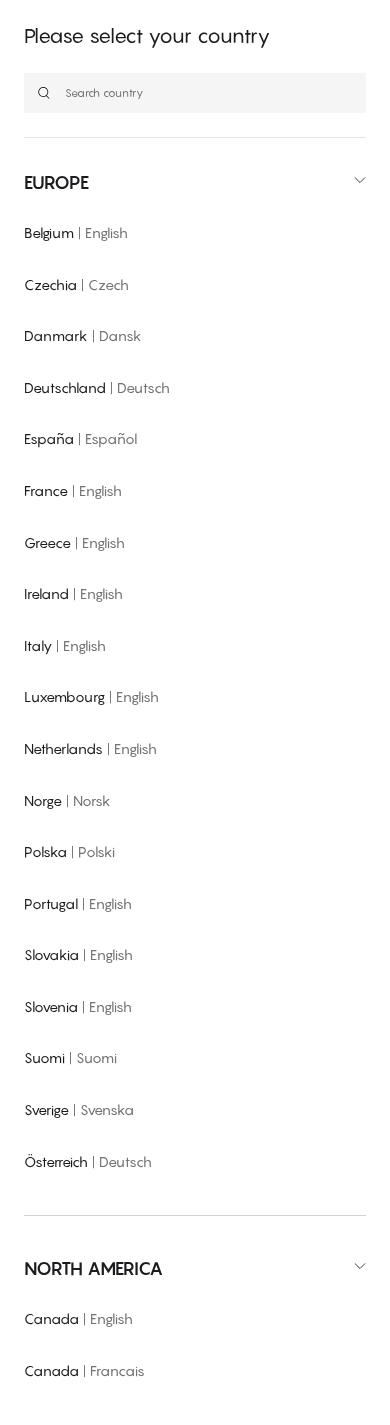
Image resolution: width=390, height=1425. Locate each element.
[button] (195, 182)
